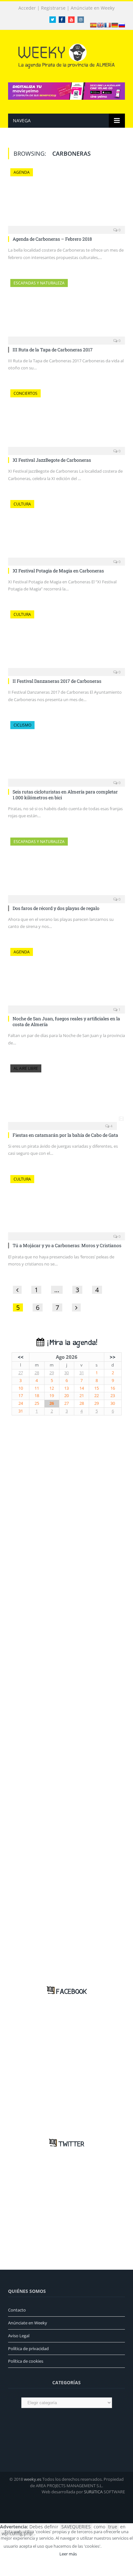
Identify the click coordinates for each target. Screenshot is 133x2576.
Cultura (22, 504)
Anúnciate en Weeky (93, 8)
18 (37, 1396)
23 (113, 1396)
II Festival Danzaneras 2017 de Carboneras (57, 681)
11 (37, 1388)
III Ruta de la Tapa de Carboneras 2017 (53, 350)
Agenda (22, 172)
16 (113, 1388)
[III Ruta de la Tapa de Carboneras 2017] (66, 310)
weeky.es (33, 2479)
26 (52, 1403)
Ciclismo (22, 725)
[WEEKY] (66, 55)
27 (21, 1373)
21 (82, 1396)
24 (21, 1403)
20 (66, 1396)
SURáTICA (93, 2492)
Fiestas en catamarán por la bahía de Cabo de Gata (65, 1135)
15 (97, 1388)
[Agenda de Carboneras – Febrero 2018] (66, 199)
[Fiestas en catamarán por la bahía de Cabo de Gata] (66, 1095)
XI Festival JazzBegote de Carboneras (52, 460)
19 (52, 1396)
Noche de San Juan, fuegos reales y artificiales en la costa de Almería (66, 1021)
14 (82, 1388)
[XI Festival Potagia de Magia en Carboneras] (66, 531)
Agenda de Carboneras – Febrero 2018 (52, 239)
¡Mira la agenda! (71, 1343)
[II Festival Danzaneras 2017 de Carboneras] (66, 641)
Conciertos (26, 393)
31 (82, 1373)
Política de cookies (26, 2361)
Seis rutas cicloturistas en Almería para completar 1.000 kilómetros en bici (65, 795)
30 (66, 1373)
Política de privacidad (28, 2349)
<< (21, 1357)
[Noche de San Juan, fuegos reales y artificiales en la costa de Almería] (66, 979)
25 (37, 1403)
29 (52, 1373)
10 (21, 1388)
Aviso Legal (19, 2336)
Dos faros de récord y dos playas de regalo (56, 908)
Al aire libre (26, 1068)
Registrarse (53, 8)
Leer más (68, 2554)
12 (52, 1388)
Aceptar (117, 2546)
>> (113, 1357)
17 (21, 1396)
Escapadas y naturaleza (39, 283)
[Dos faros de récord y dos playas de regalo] (66, 868)
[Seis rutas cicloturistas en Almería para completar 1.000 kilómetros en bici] (66, 752)
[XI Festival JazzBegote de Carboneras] (66, 420)
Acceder (27, 8)
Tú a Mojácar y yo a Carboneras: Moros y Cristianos (67, 1245)
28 (37, 1373)
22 (97, 1396)
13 (66, 1388)
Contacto (17, 2310)
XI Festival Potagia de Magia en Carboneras (58, 571)
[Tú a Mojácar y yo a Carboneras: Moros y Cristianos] (66, 1206)
